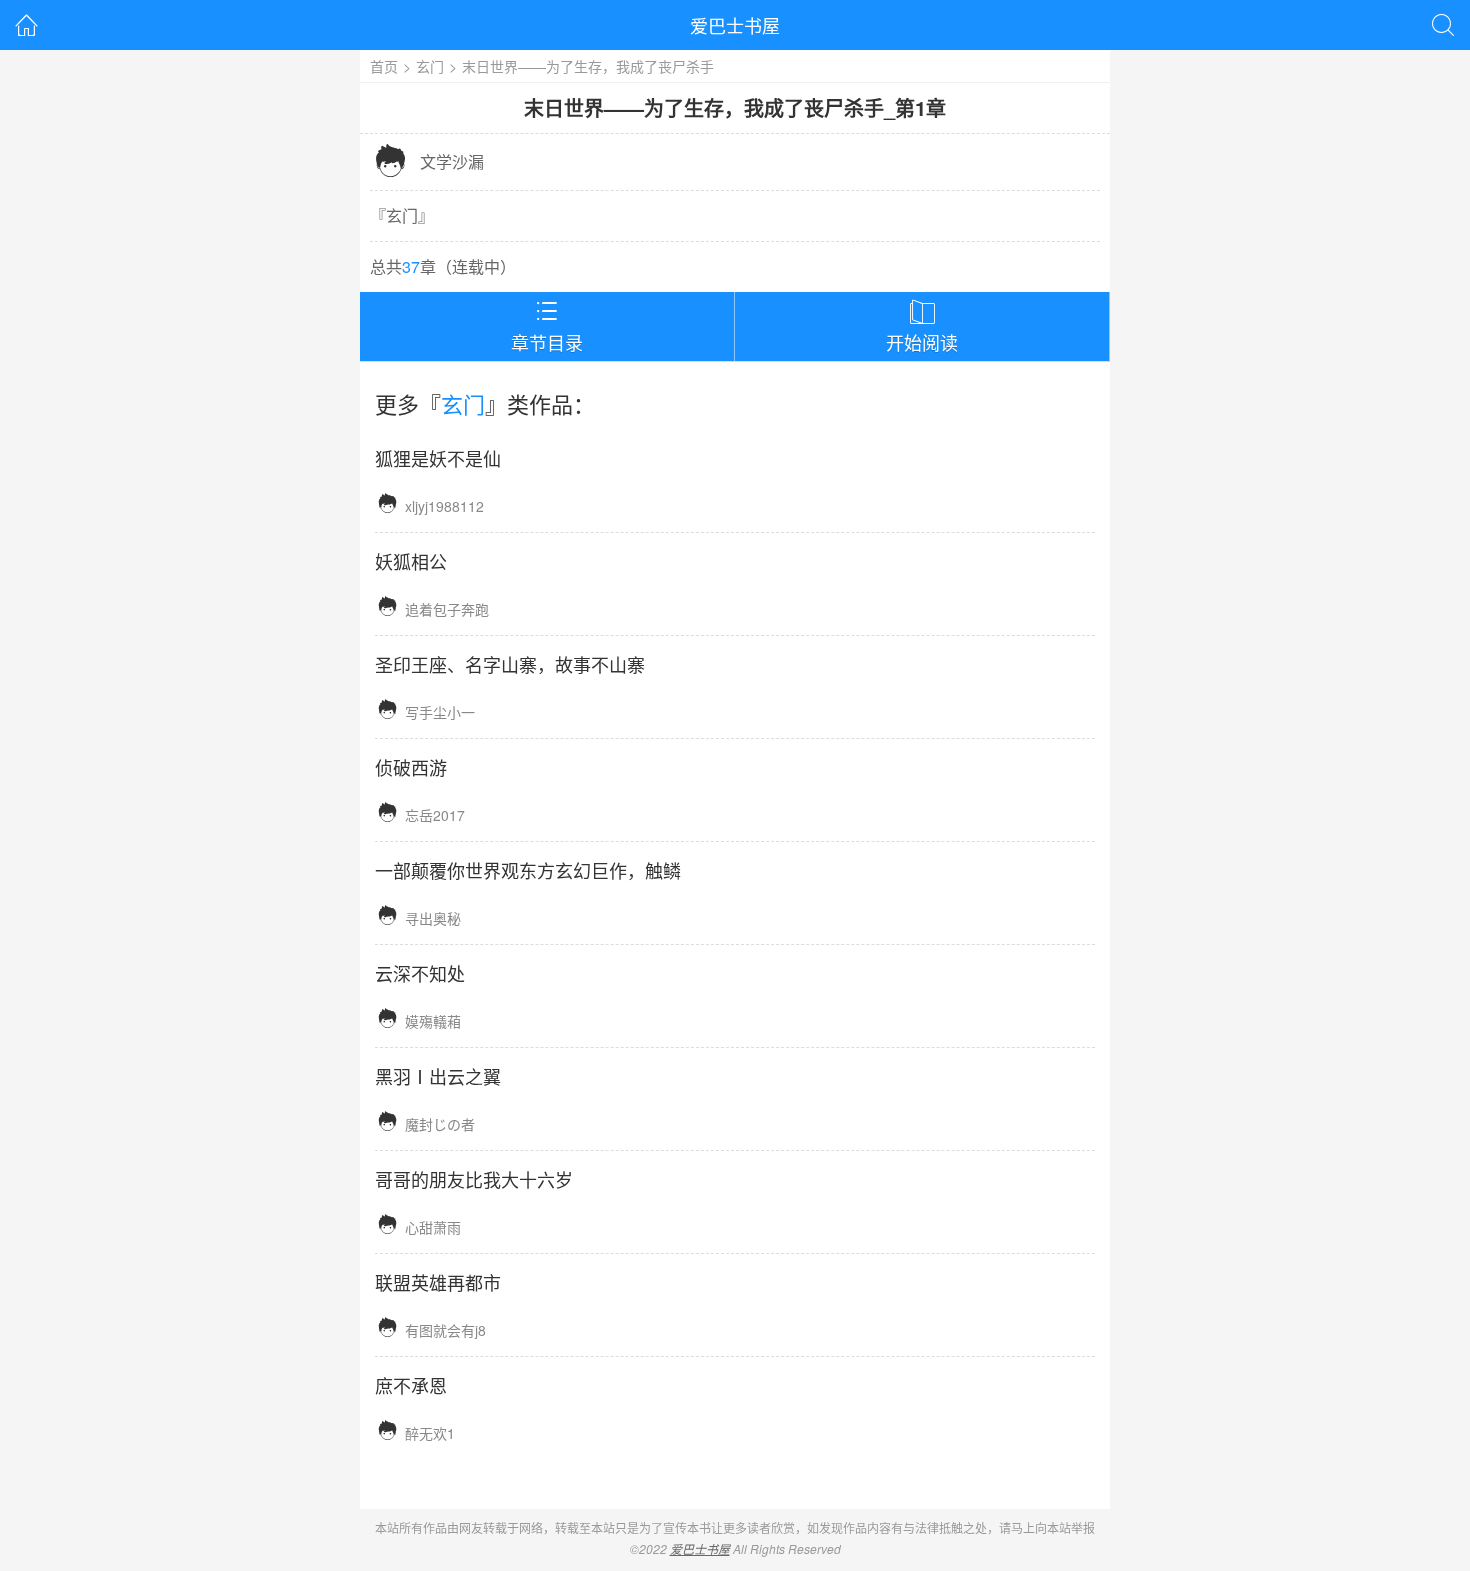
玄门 (430, 66)
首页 (384, 66)
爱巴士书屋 (735, 25)
